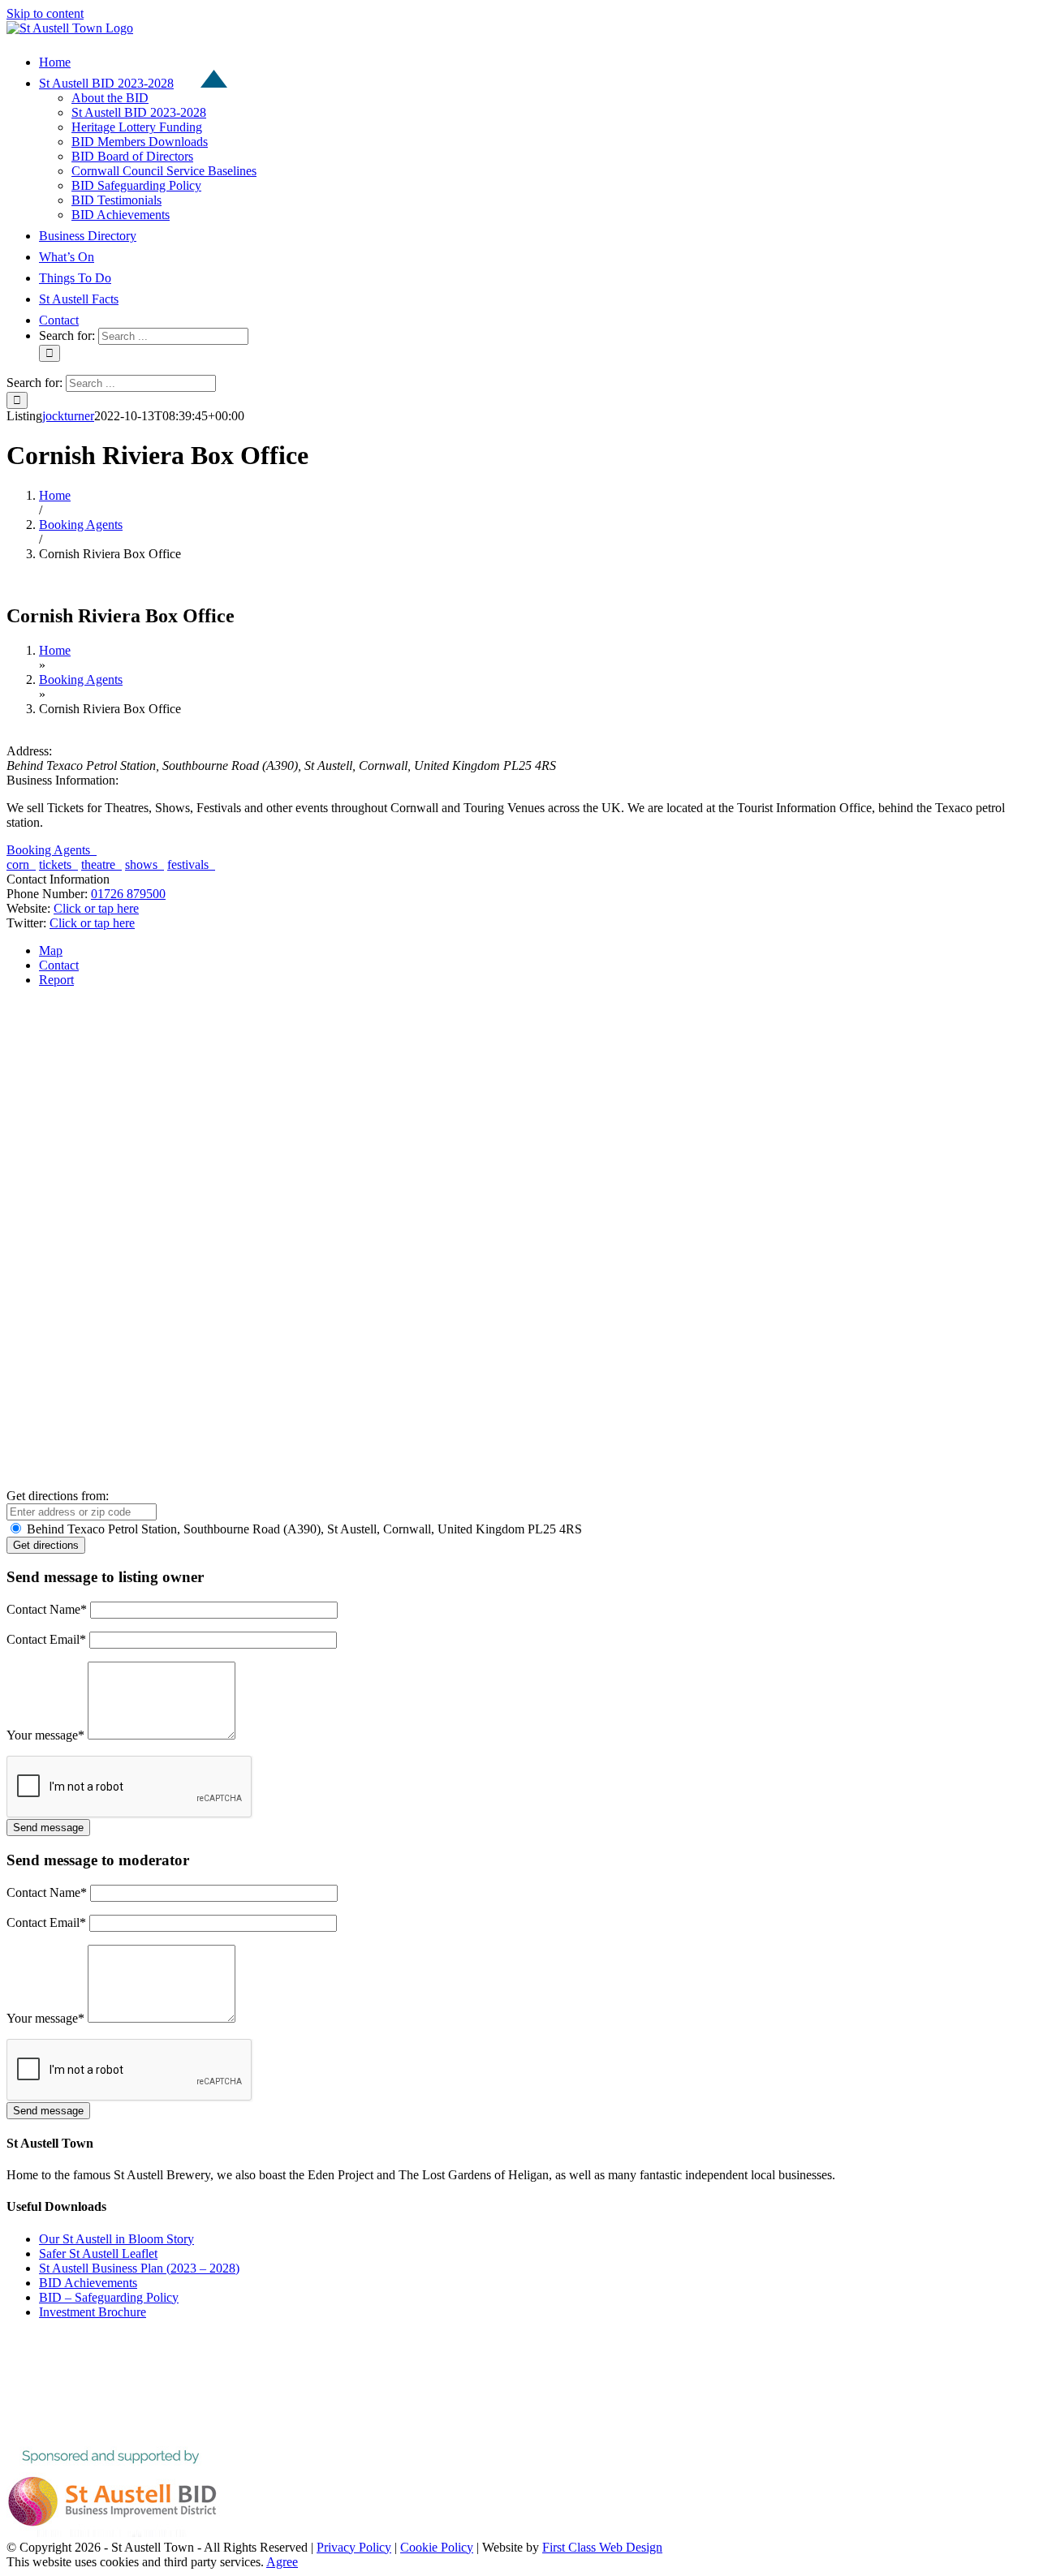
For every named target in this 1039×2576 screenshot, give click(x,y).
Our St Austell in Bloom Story (116, 2239)
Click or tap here (96, 908)
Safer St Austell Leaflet (98, 2253)
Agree (282, 2562)
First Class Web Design (602, 2547)
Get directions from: (58, 1496)
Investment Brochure (93, 2312)
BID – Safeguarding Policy (109, 2297)
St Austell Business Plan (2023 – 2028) (139, 2268)
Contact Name (47, 1609)
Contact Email (46, 1639)
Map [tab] (51, 950)
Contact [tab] (59, 965)
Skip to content (45, 13)
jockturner (68, 416)
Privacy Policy (354, 2547)
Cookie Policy (437, 2547)
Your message (45, 1735)
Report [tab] (56, 980)
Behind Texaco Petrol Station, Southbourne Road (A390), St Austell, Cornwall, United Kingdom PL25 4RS (303, 1529)
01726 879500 (128, 894)
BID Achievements (88, 2283)
